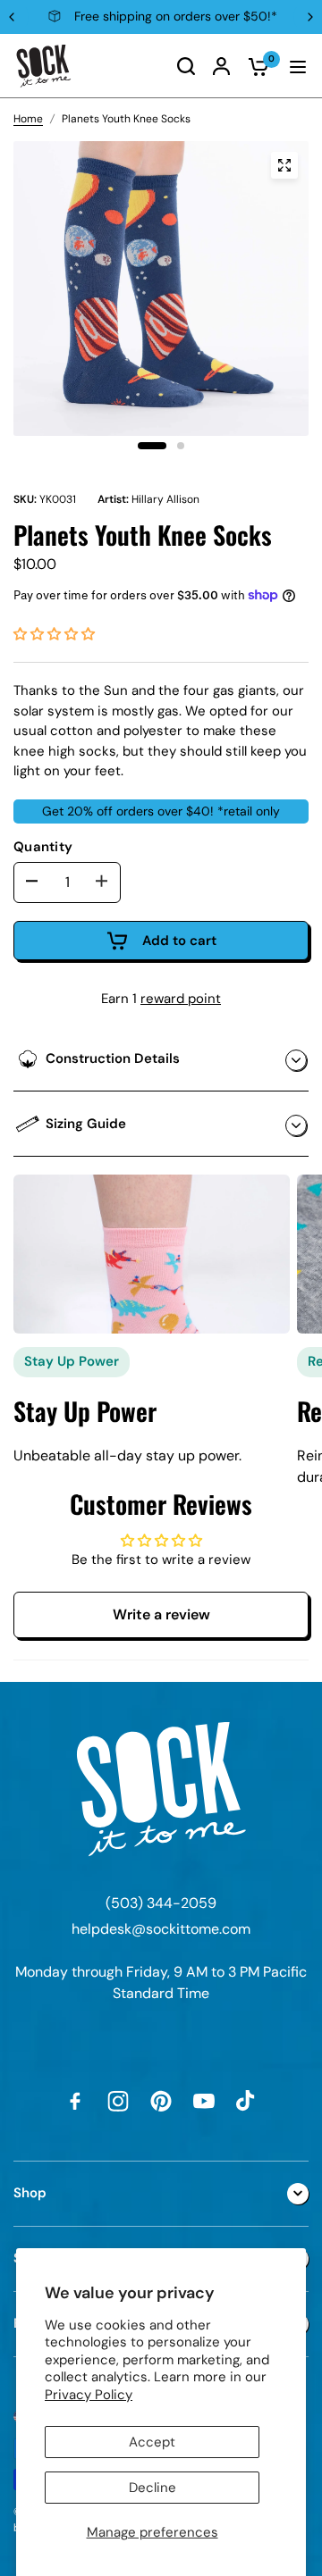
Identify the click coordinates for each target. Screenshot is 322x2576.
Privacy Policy (89, 2395)
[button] (54, 634)
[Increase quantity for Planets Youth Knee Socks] (102, 882)
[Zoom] (284, 165)
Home (28, 119)
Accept (152, 2442)
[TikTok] (247, 2101)
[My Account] (221, 66)
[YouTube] (204, 2101)
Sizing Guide (86, 1124)
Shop (30, 2193)
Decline (153, 2488)
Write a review (161, 1614)
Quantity (43, 847)
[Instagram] (118, 2101)
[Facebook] (75, 2101)
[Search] (186, 66)
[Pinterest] (161, 2101)
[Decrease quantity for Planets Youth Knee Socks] (32, 882)
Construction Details (113, 1058)
